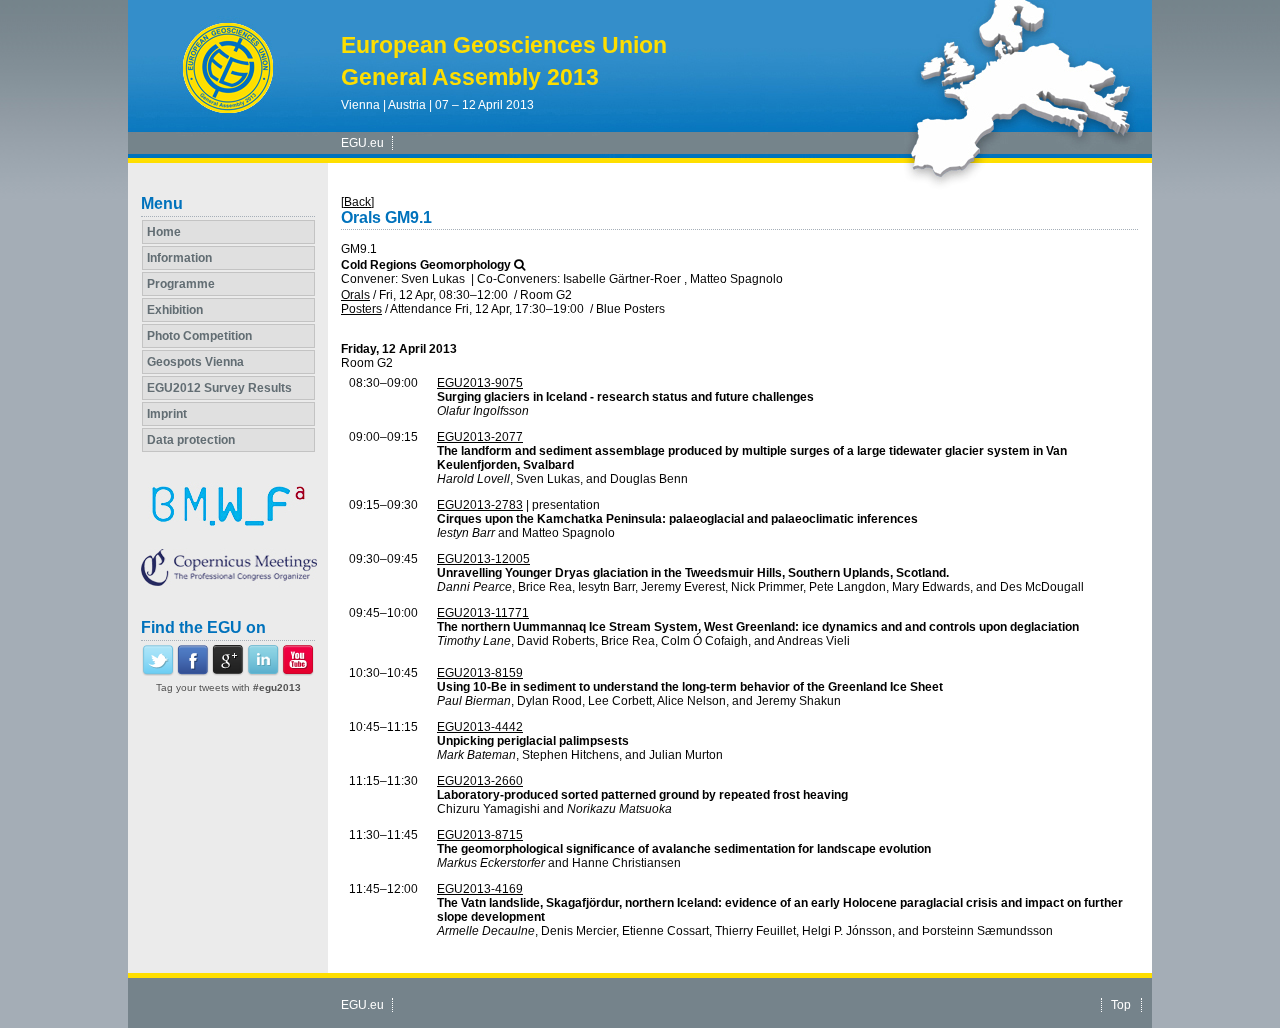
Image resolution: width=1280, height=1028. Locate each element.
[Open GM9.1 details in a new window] (519, 265)
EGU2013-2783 (480, 505)
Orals (355, 295)
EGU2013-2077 (480, 437)
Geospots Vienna (195, 362)
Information (179, 258)
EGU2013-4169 (480, 889)
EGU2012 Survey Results (219, 388)
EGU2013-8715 (480, 835)
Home (164, 232)
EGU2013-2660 (480, 781)
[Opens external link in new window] (158, 672)
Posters (361, 309)
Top (1121, 1005)
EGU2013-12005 (483, 559)
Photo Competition (199, 336)
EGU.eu (362, 143)
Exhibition (175, 310)
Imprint (167, 414)
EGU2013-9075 (480, 383)
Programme (181, 284)
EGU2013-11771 (483, 613)
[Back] (357, 202)
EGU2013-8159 (480, 673)
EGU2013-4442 (480, 727)
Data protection (191, 440)
